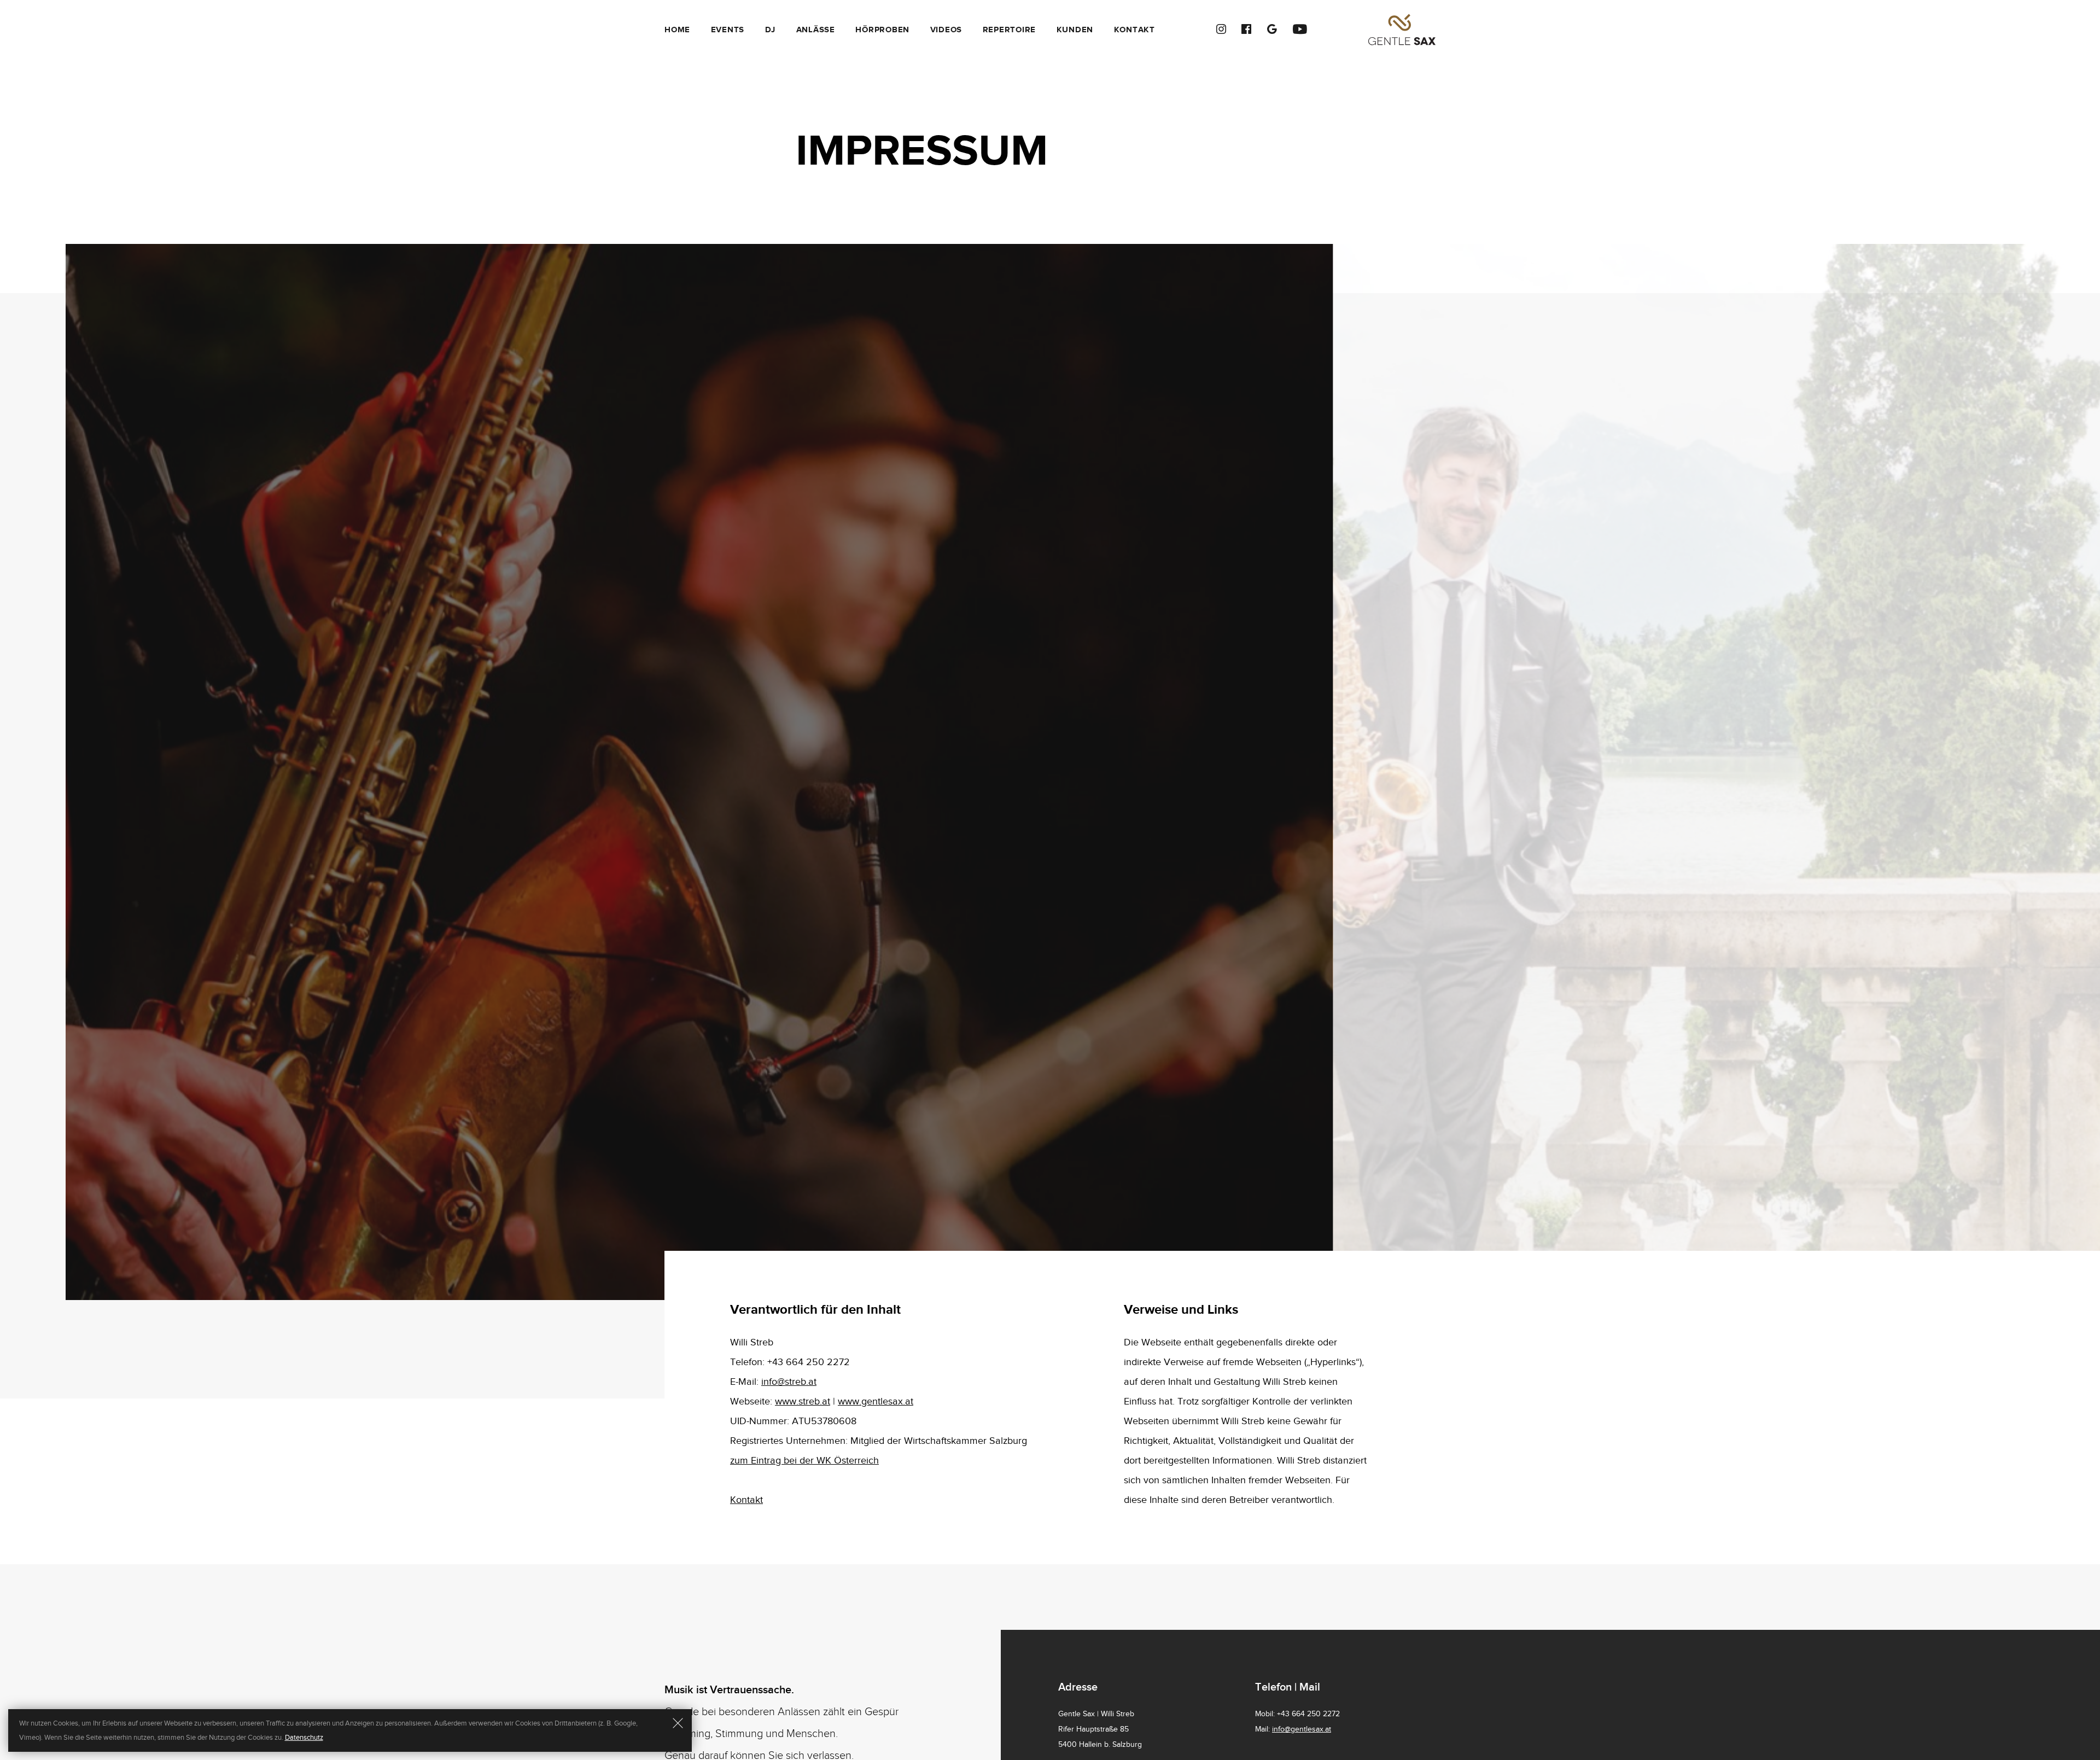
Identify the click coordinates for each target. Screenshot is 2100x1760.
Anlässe (816, 30)
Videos (946, 30)
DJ (771, 30)
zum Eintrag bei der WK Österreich (804, 1461)
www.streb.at (803, 1401)
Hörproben (882, 30)
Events (728, 30)
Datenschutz (304, 1738)
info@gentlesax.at (1302, 1729)
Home (677, 30)
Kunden (1075, 30)
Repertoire (1010, 30)
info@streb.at (789, 1382)
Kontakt (1134, 30)
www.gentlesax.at (876, 1401)
